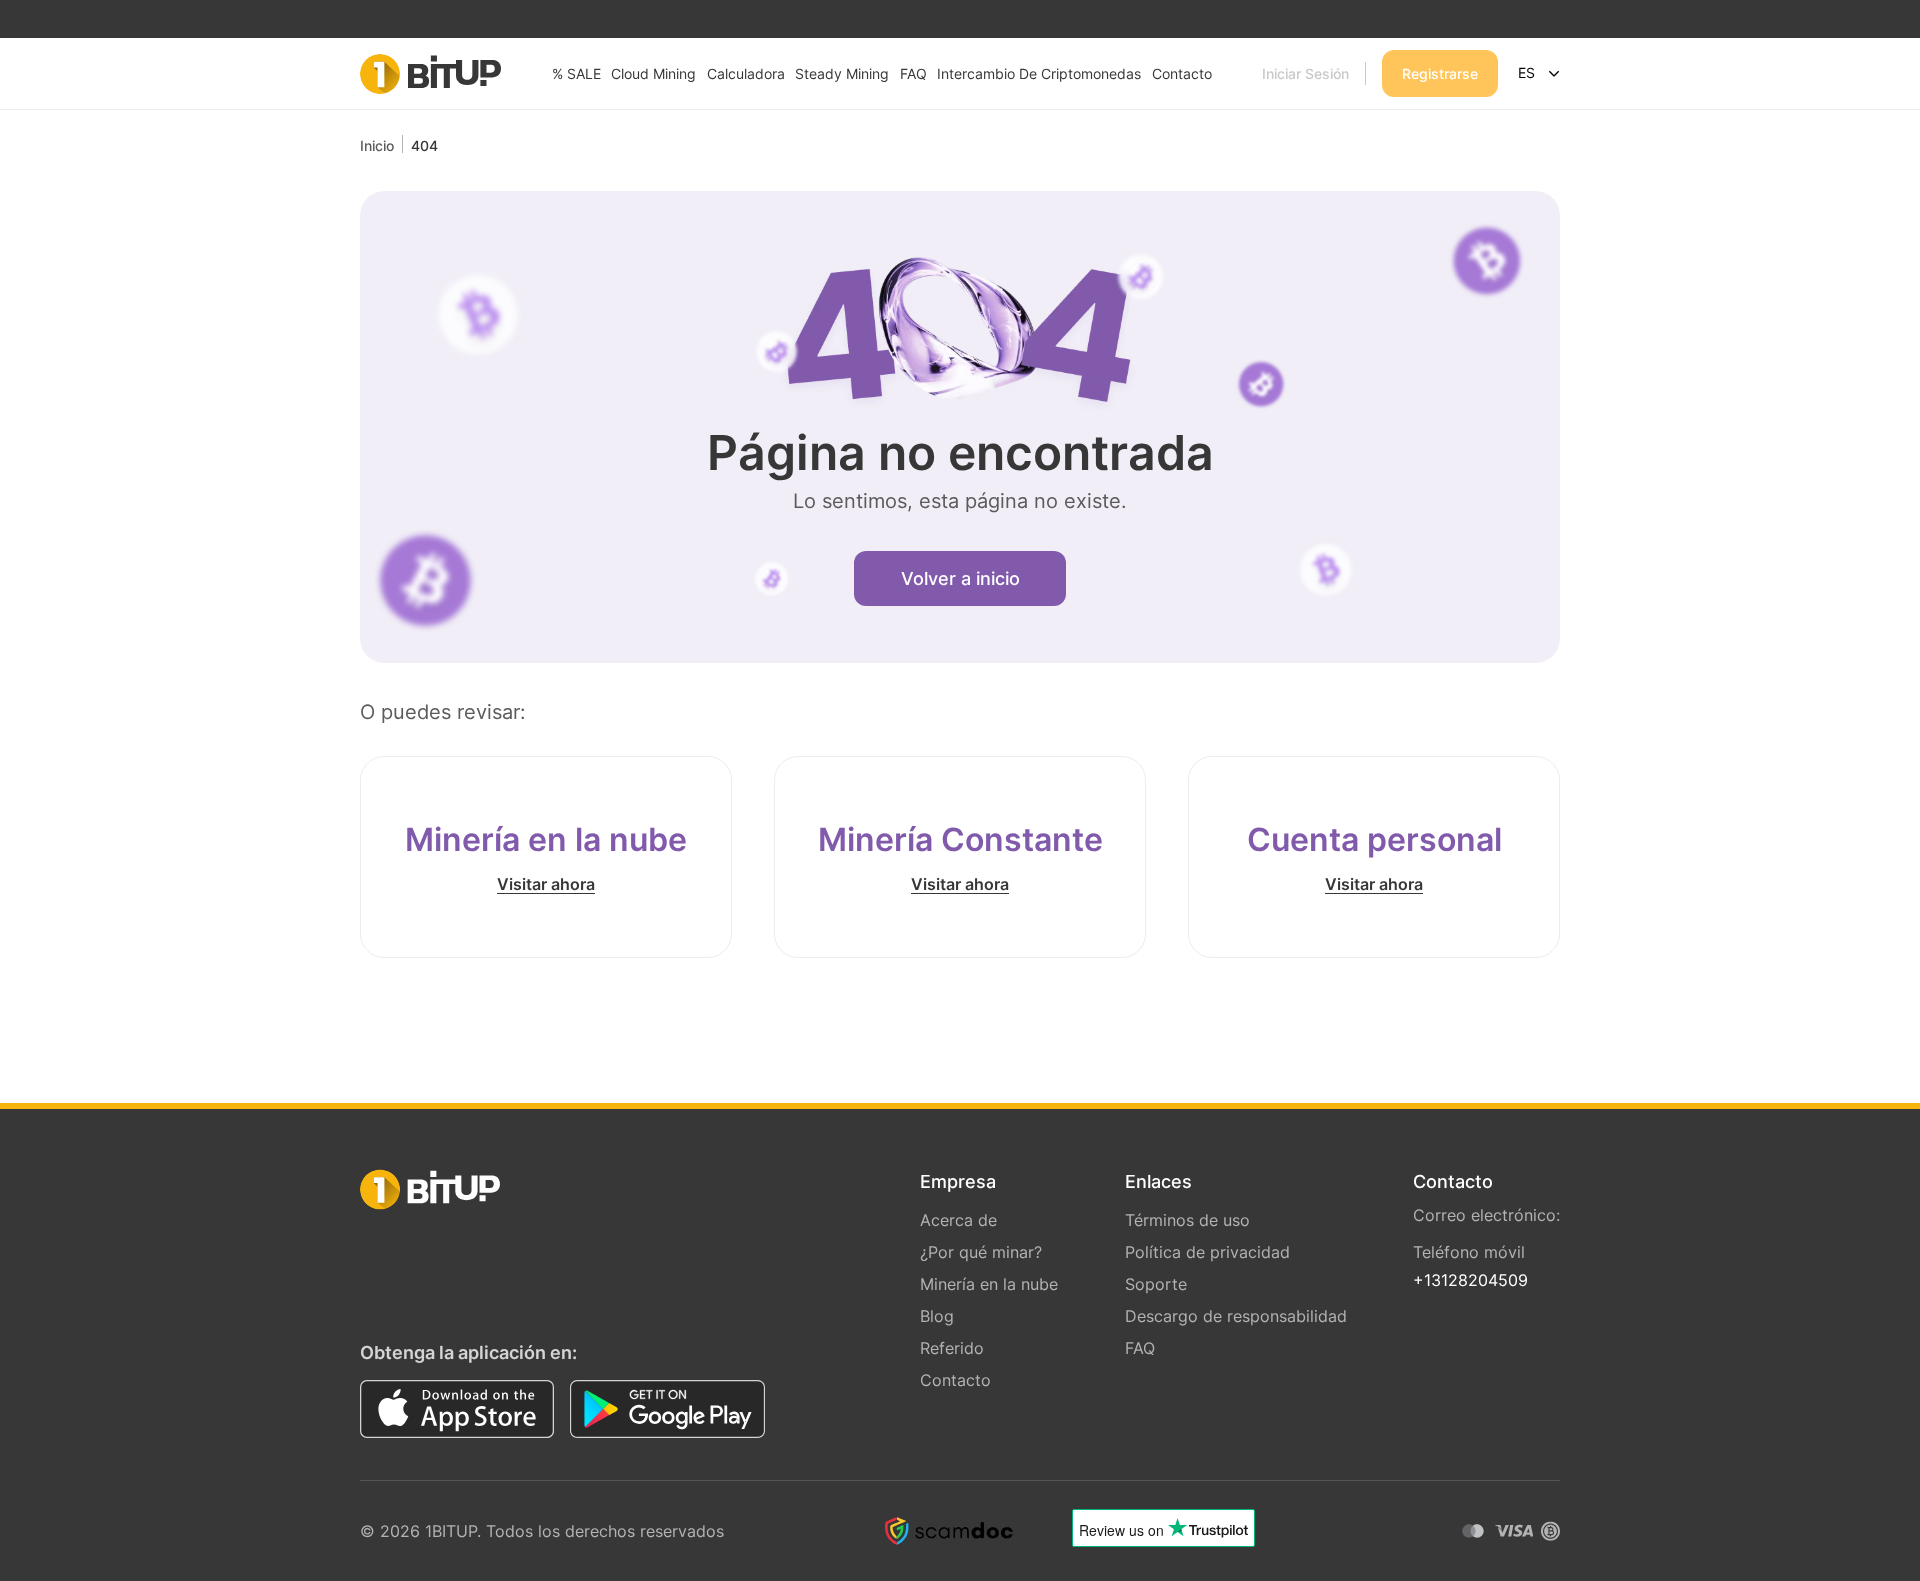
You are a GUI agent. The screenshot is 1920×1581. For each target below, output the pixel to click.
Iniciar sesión (1305, 73)
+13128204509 (1470, 1280)
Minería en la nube (989, 1284)
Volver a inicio (960, 578)
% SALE (576, 73)
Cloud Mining (653, 73)
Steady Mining (842, 73)
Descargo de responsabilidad (1236, 1316)
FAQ (913, 73)
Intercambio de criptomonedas (1039, 73)
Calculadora (746, 73)
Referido (952, 1348)
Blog (937, 1316)
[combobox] (1539, 74)
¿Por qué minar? (981, 1252)
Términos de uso (1187, 1220)
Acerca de (958, 1220)
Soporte (1156, 1284)
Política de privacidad (1207, 1252)
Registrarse (1440, 73)
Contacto (1182, 73)
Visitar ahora (546, 884)
